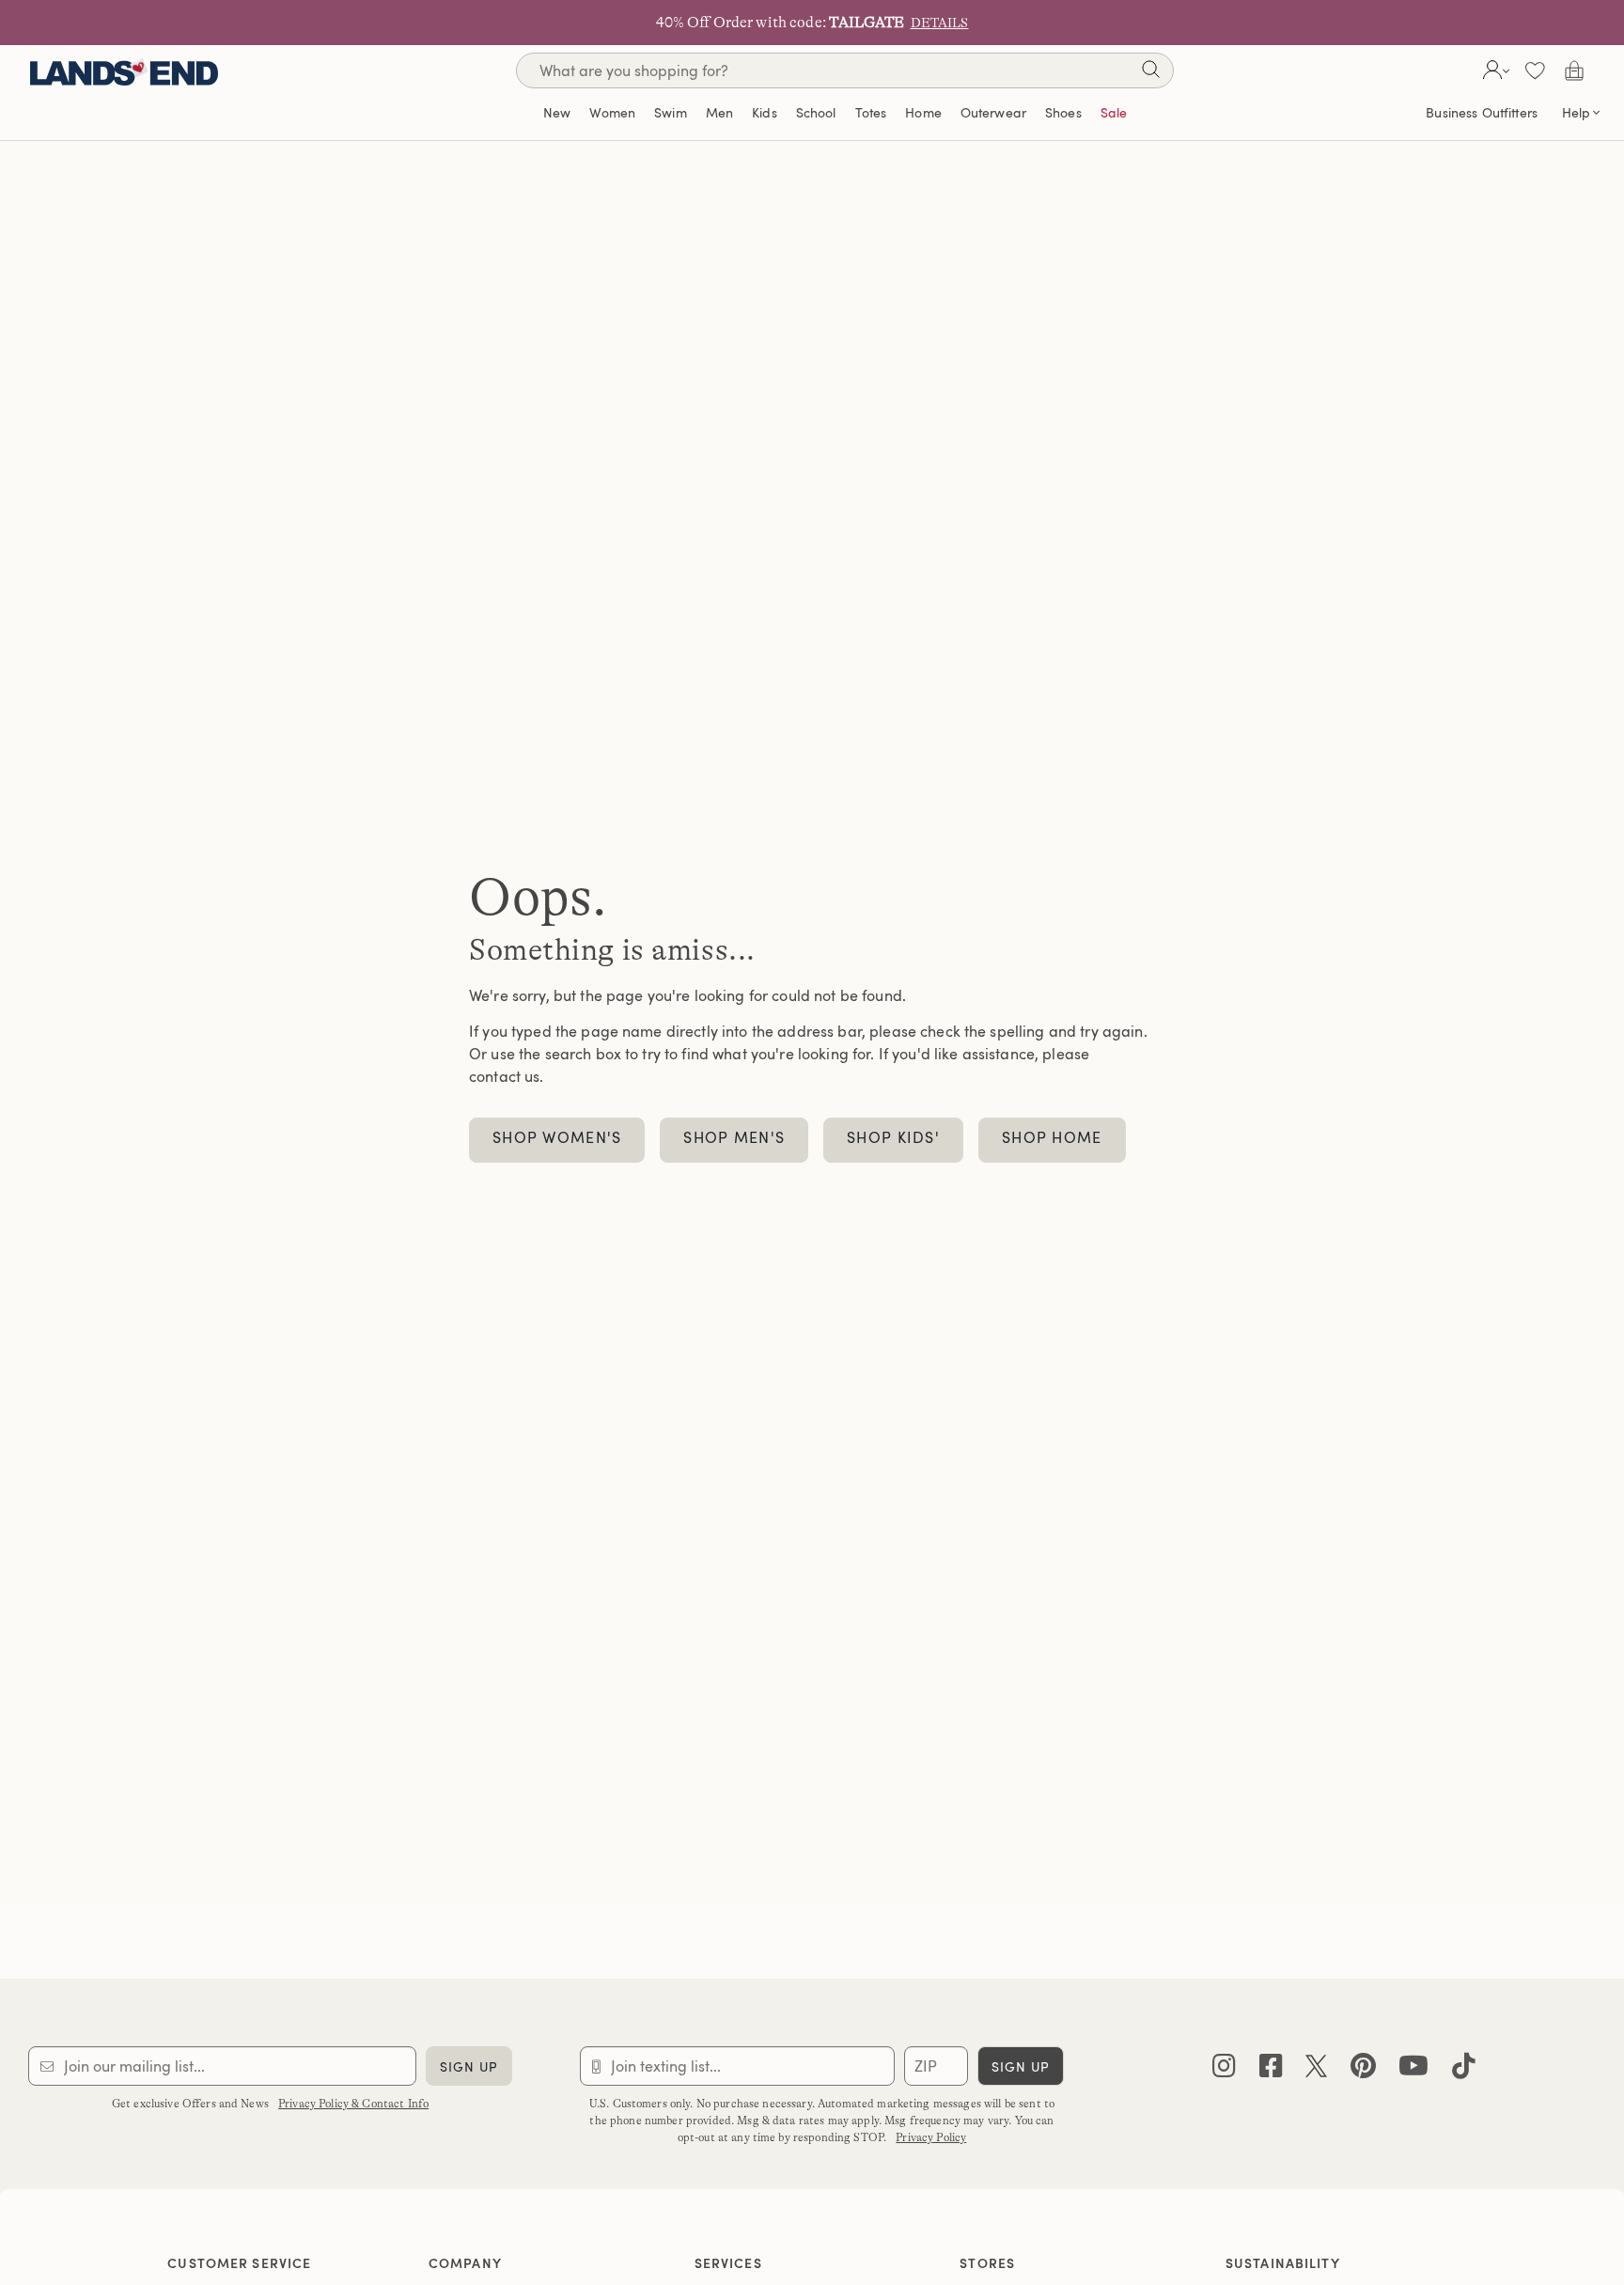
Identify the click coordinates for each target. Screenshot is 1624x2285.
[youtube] (1413, 2070)
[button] (1494, 70)
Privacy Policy (931, 2137)
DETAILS (940, 23)
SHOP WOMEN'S (557, 1137)
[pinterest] (1363, 2070)
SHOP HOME (1052, 1137)
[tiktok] (1464, 2070)
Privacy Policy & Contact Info (353, 2104)
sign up (469, 2066)
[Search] (1150, 73)
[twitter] (1316, 2070)
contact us (504, 1076)
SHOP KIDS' (893, 1137)
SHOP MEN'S (734, 1137)
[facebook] (1271, 2070)
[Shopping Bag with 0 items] (1574, 70)
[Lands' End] (124, 70)
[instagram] (1224, 2070)
